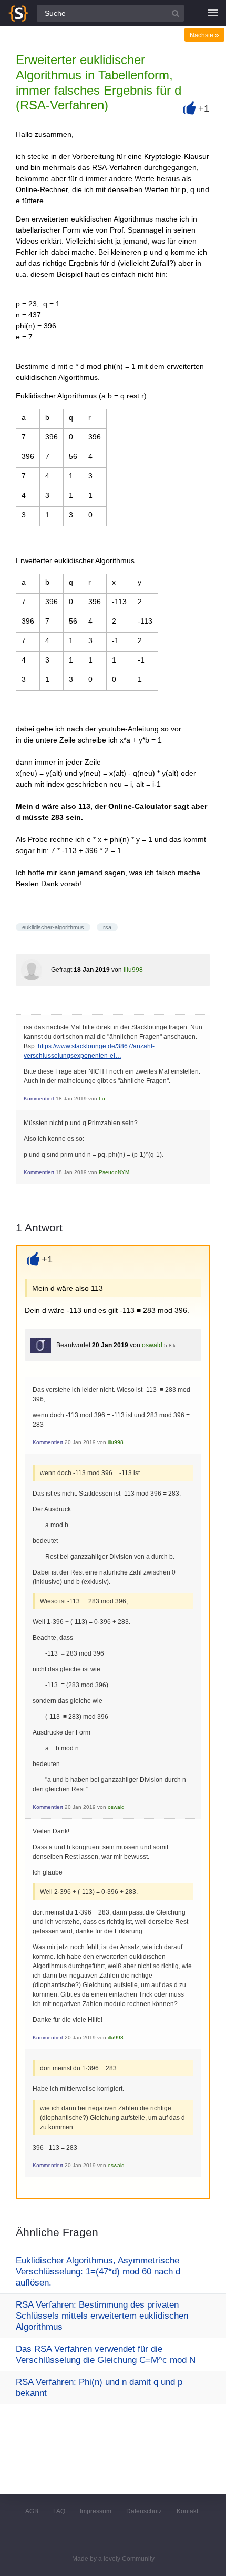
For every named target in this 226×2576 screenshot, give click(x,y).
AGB (32, 2511)
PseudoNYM (114, 1172)
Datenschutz (144, 2511)
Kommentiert (39, 1099)
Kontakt (187, 2511)
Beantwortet (73, 1345)
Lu (102, 1099)
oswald (152, 1345)
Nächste (204, 35)
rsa (107, 927)
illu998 (133, 970)
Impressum (96, 2511)
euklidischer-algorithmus (53, 927)
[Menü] (213, 13)
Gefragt (61, 970)
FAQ (59, 2511)
